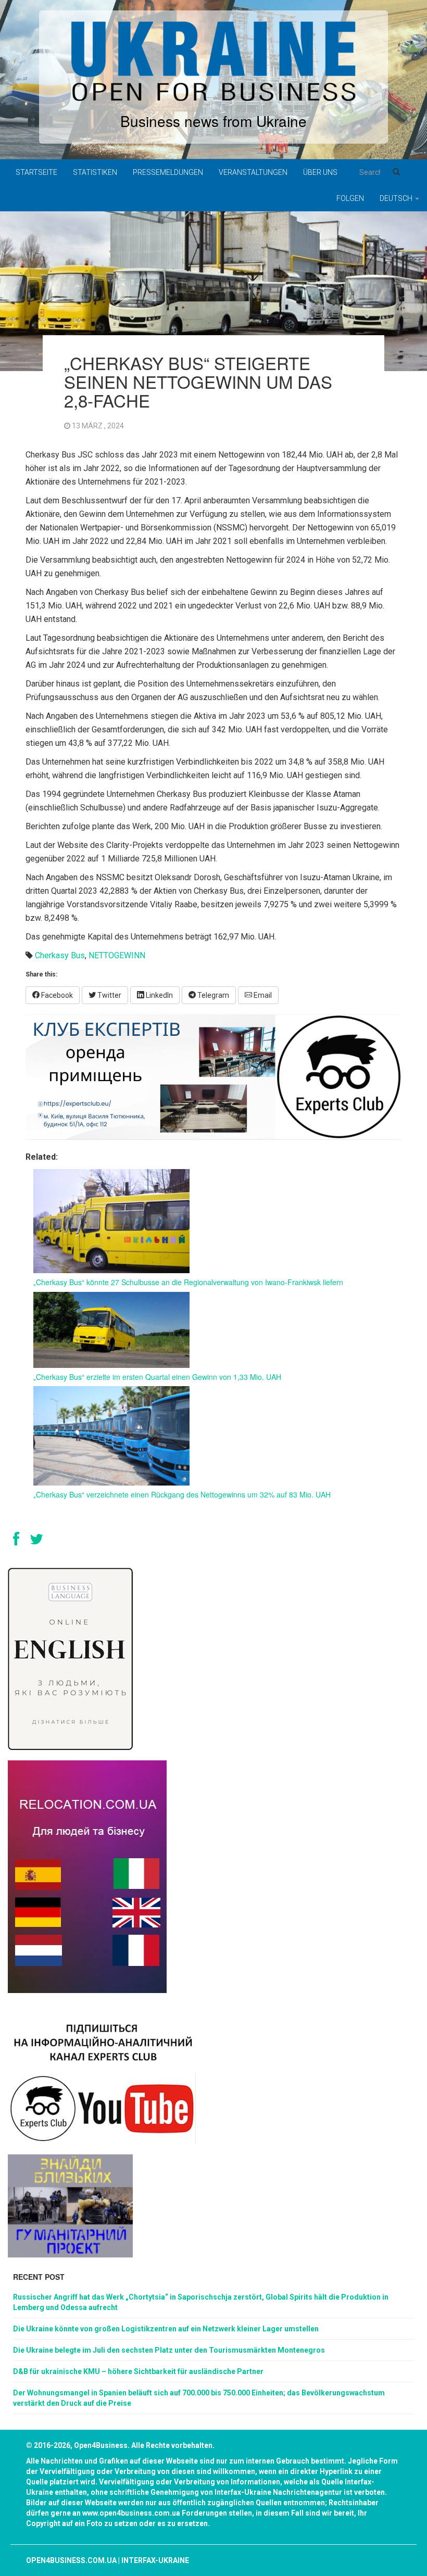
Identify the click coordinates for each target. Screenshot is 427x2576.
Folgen (350, 198)
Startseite (36, 172)
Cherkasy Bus (60, 955)
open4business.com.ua (71, 2560)
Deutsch (397, 198)
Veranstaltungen (253, 172)
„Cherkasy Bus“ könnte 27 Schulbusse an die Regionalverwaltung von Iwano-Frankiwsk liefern (188, 1282)
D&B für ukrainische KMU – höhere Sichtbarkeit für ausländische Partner (138, 2371)
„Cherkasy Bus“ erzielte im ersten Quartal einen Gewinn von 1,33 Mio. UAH (157, 1377)
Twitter (109, 995)
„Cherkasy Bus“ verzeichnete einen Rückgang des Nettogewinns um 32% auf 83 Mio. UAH (182, 1494)
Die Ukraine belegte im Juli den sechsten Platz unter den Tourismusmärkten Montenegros (169, 2350)
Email (262, 995)
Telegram (212, 995)
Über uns (320, 172)
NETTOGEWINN (117, 955)
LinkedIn (159, 995)
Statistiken (95, 172)
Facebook (56, 995)
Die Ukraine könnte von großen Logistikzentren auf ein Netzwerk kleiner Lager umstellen (166, 2329)
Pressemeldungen (168, 172)
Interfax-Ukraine (155, 2560)
